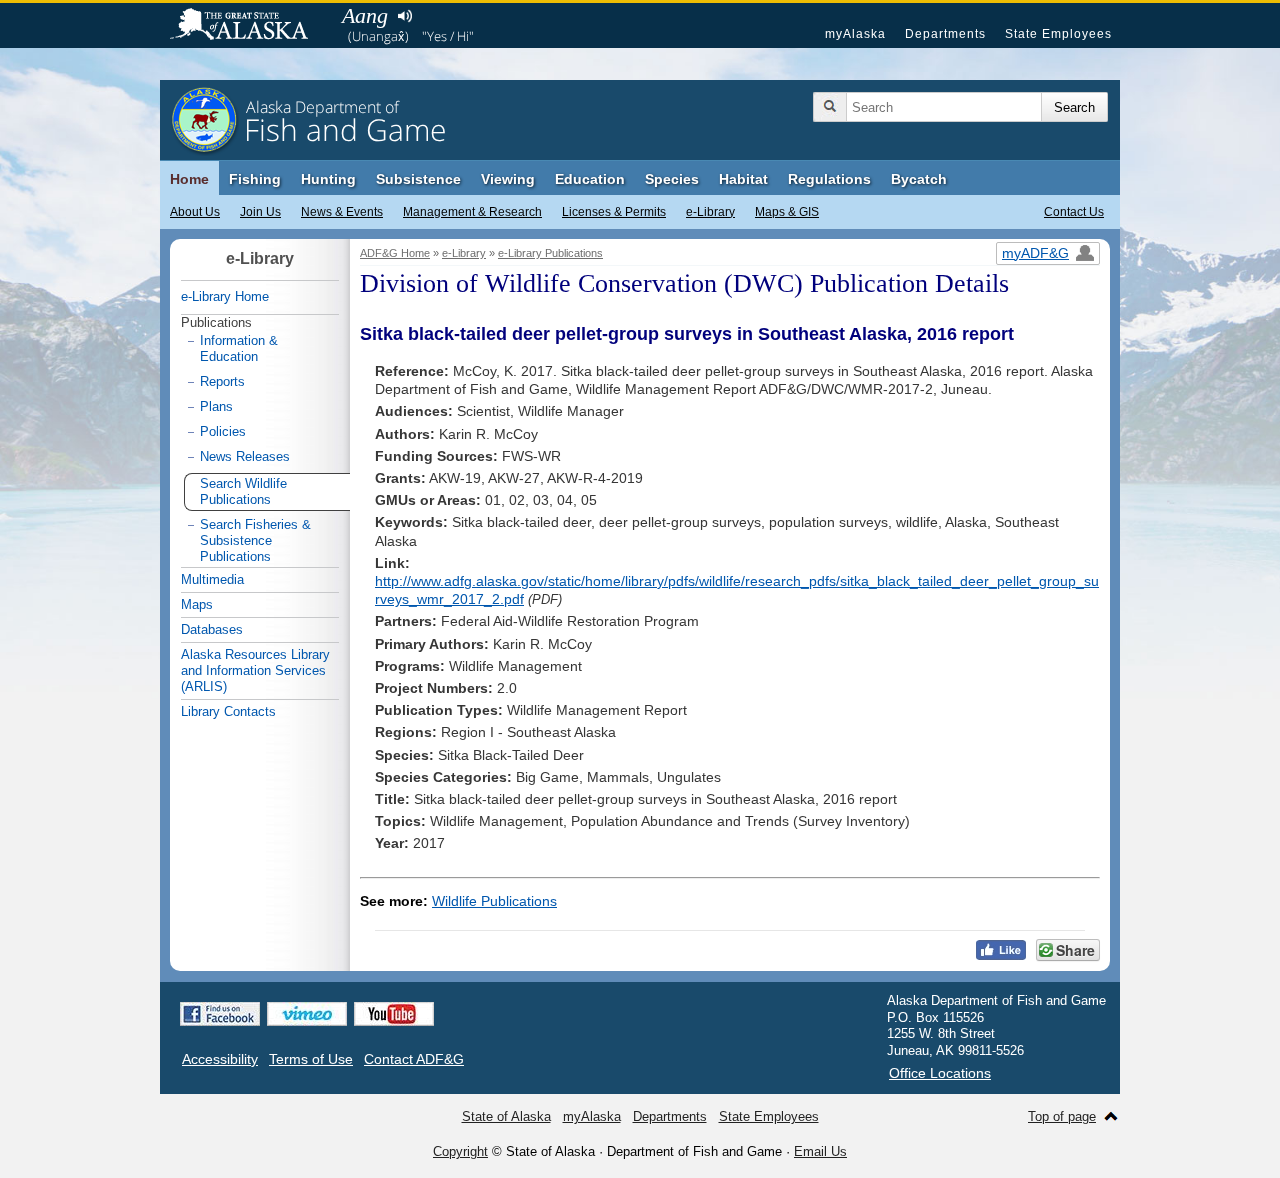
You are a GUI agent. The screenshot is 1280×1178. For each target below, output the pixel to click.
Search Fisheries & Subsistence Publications (255, 540)
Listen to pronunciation (404, 16)
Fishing (255, 179)
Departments (945, 34)
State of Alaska (249, 26)
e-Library (710, 212)
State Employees (1058, 34)
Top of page (1062, 1116)
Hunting (328, 179)
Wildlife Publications (494, 901)
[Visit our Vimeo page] (307, 1014)
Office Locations (940, 1073)
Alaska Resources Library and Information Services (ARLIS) (255, 670)
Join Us (260, 212)
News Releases (245, 456)
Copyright (460, 1151)
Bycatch (919, 179)
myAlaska (855, 34)
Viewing (508, 179)
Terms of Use (311, 1059)
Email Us (820, 1151)
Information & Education (239, 348)
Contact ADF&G (414, 1059)
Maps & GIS (787, 212)
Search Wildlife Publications (243, 491)
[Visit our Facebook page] (220, 1014)
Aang (365, 15)
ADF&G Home (395, 253)
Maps (197, 604)
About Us (195, 212)
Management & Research (472, 212)
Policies (223, 431)
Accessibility (220, 1059)
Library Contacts (228, 711)
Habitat (743, 179)
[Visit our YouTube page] (394, 1014)
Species (672, 179)
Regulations (829, 179)
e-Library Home (225, 296)
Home (189, 179)
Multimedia (212, 579)
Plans (216, 406)
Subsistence (418, 179)
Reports (222, 381)
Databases (212, 629)
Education (590, 179)
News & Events (342, 212)
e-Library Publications (550, 253)
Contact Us (1074, 212)
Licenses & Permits (614, 212)
